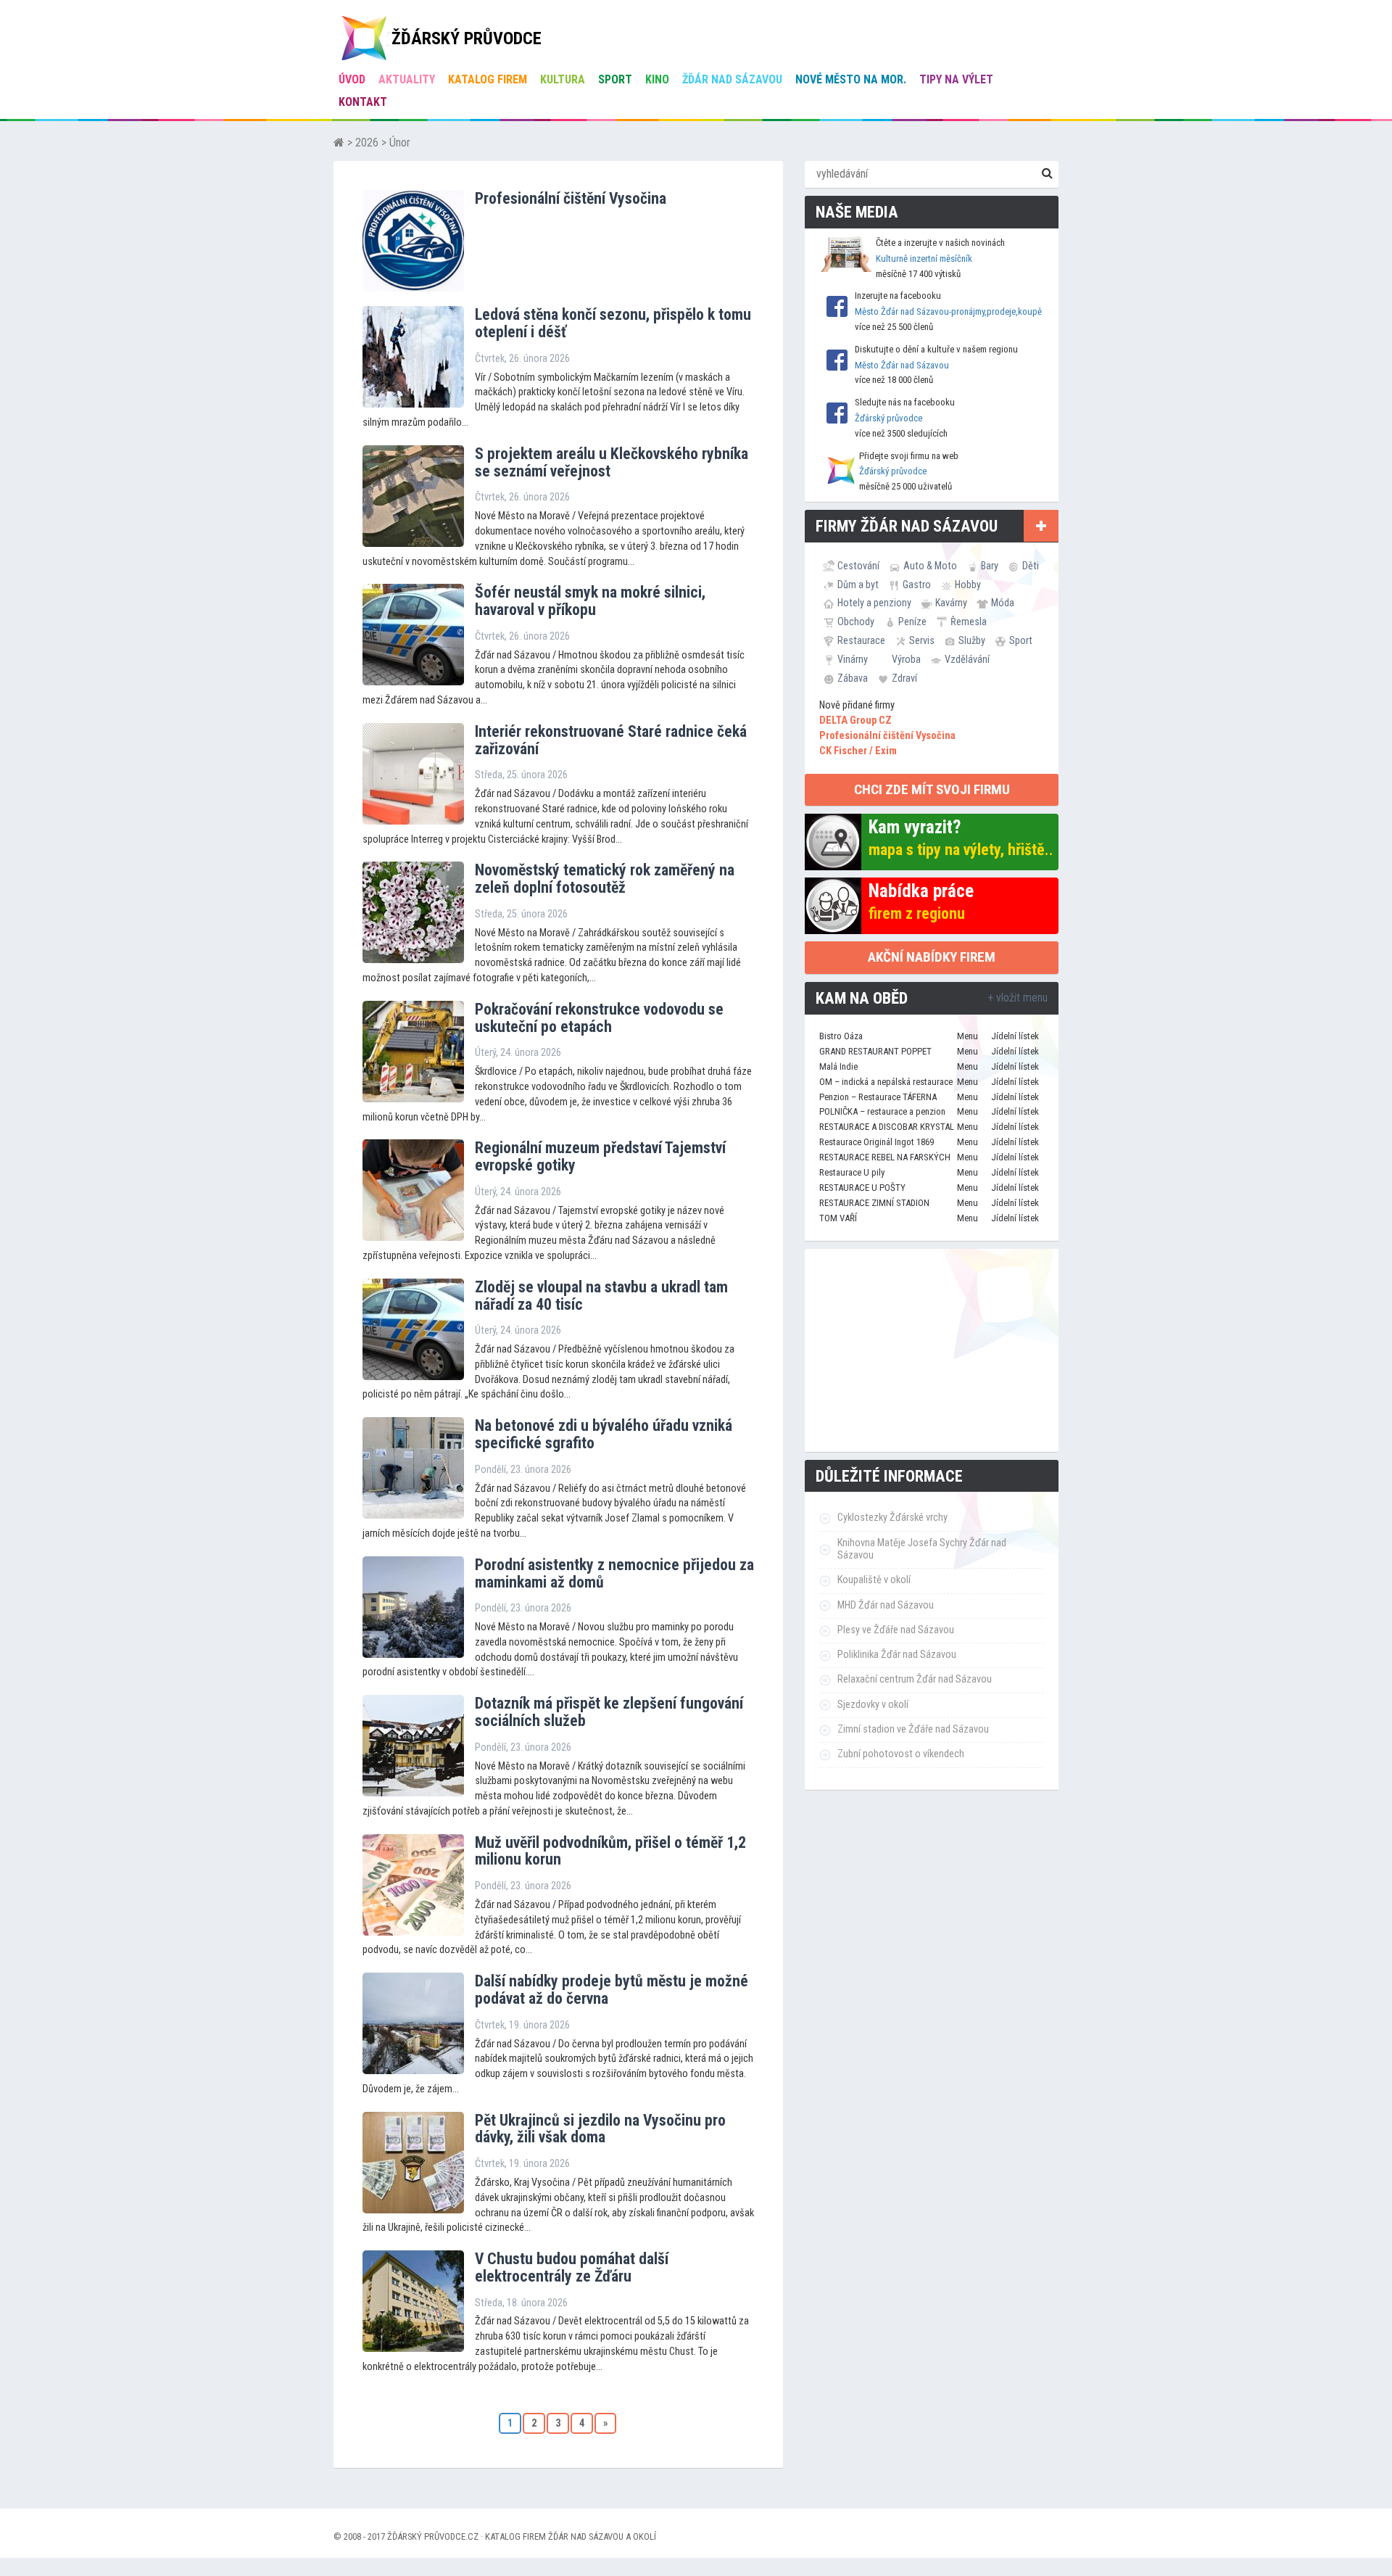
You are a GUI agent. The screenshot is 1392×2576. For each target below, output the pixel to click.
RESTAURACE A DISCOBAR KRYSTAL (887, 1127)
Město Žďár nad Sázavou (902, 365)
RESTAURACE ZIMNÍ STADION (874, 1203)
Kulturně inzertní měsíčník (924, 259)
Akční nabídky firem (932, 957)
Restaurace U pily (852, 1172)
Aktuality (407, 79)
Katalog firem (488, 79)
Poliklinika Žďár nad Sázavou (897, 1655)
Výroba (906, 659)
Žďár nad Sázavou (732, 79)
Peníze (912, 622)
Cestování (858, 566)
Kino (657, 79)
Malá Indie (838, 1066)
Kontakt (363, 102)
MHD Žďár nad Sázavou (886, 1605)
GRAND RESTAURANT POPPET (875, 1051)
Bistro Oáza (841, 1036)
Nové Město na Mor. (851, 79)
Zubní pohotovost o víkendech (901, 1754)
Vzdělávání (967, 659)
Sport (615, 79)
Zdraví (904, 678)
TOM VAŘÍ (838, 1218)
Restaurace (861, 640)
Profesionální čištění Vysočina (887, 736)
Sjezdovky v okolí (873, 1705)
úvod (352, 79)
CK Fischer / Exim (858, 751)
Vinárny (853, 659)
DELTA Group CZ (855, 721)
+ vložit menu (1018, 998)
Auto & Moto (930, 566)
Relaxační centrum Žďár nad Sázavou (915, 1679)
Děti (1031, 566)
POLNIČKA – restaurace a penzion (882, 1111)
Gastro (917, 585)
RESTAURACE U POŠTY (862, 1188)
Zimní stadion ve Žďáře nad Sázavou (913, 1729)
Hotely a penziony (874, 603)
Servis (922, 640)
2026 (367, 143)
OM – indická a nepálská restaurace (886, 1082)
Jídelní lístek (1015, 1036)
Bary (990, 566)
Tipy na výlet (956, 79)
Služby (972, 640)
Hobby (968, 585)
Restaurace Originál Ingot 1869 (877, 1142)
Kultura (563, 79)
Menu (968, 1036)
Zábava (853, 678)
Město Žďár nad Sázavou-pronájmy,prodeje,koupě (948, 311)
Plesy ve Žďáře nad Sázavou (896, 1630)
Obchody (856, 622)
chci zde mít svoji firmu (932, 789)
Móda (1003, 603)
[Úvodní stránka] (339, 143)
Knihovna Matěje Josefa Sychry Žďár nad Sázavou (922, 1549)
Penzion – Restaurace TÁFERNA (878, 1097)
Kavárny (951, 603)
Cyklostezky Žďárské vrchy (892, 1518)
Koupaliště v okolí (874, 1580)
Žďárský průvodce (888, 418)
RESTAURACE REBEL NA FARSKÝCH (885, 1157)
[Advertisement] (932, 1350)
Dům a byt (858, 585)
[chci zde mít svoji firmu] (1041, 526)
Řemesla (969, 622)
